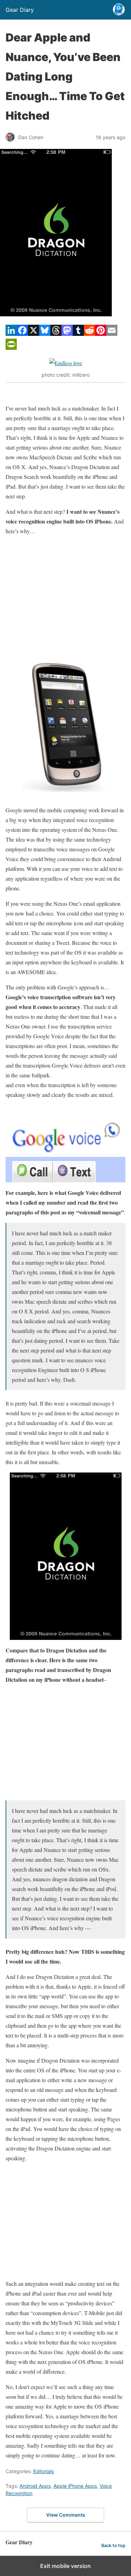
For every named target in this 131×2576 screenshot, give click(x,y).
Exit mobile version (65, 2566)
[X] (34, 334)
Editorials (43, 2471)
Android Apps (35, 2486)
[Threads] (56, 334)
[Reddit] (89, 334)
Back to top (113, 2545)
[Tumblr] (78, 334)
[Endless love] (66, 363)
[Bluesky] (45, 334)
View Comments (66, 2515)
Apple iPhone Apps (75, 2486)
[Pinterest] (101, 334)
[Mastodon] (67, 334)
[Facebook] (22, 334)
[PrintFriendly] (11, 348)
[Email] (112, 334)
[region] (65, 594)
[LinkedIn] (11, 334)
